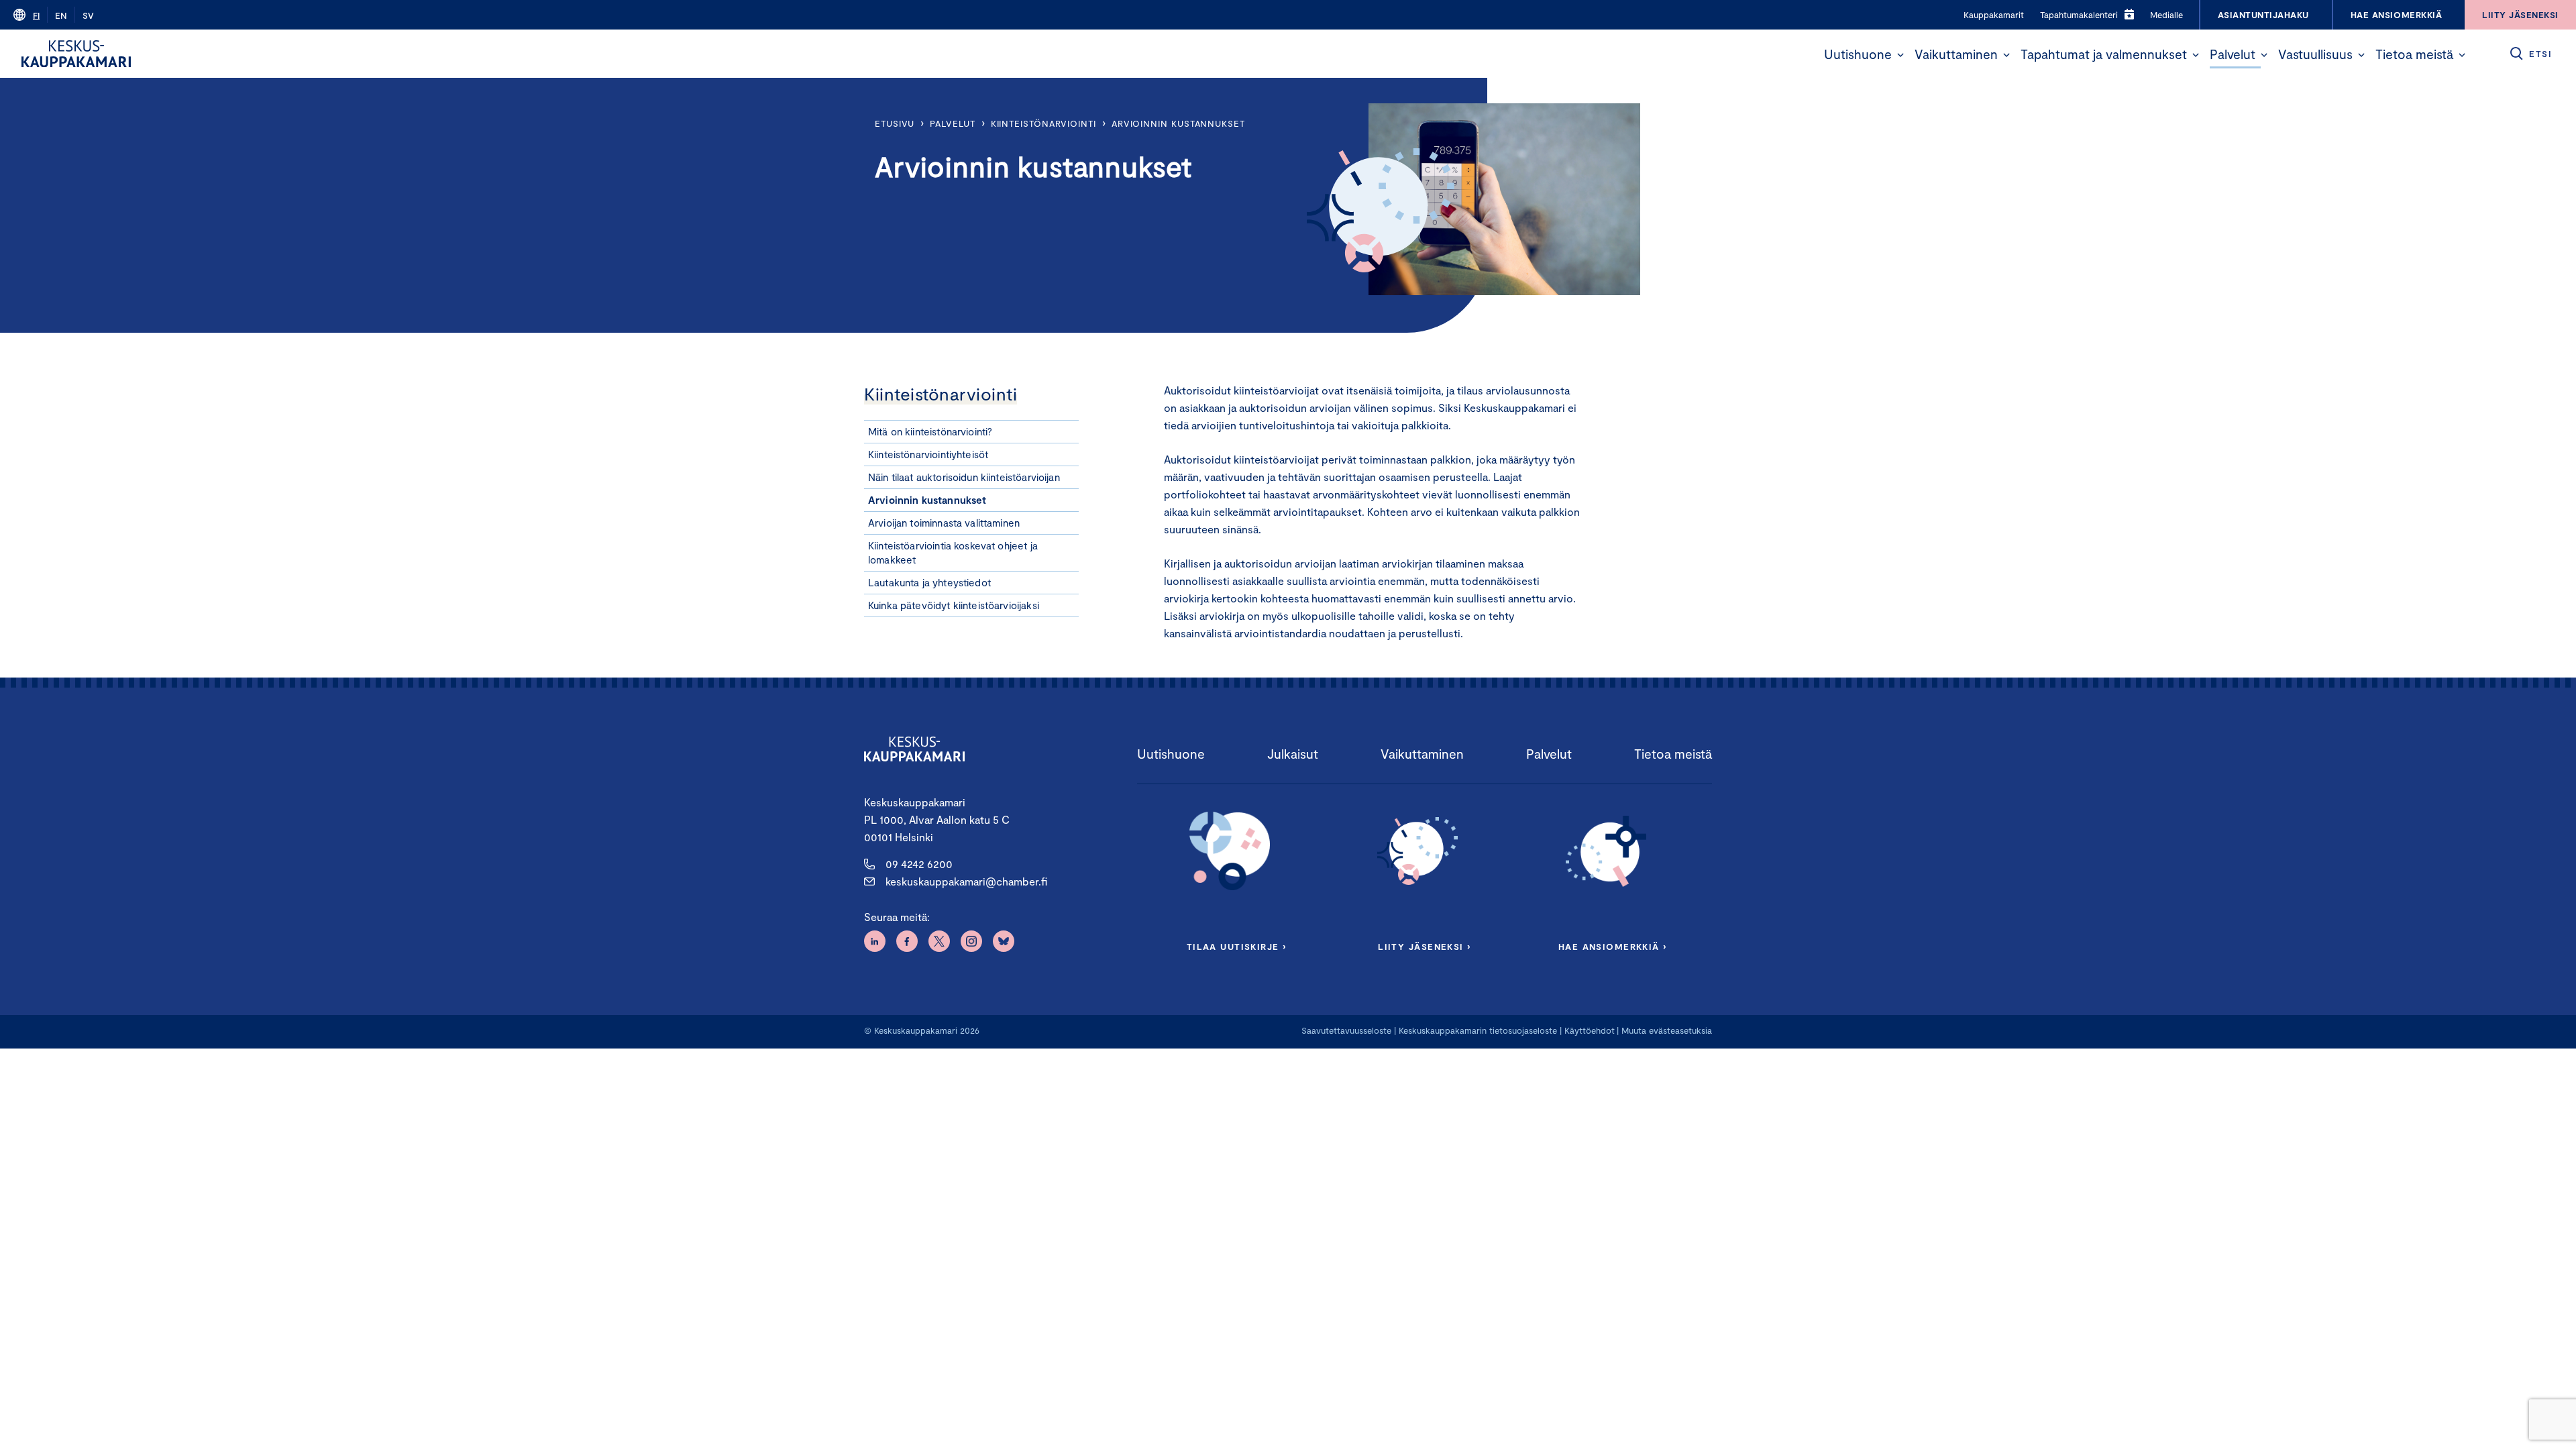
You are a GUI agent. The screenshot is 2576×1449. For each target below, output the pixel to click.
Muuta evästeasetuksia (1667, 1030)
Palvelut (2233, 54)
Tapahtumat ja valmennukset (2104, 54)
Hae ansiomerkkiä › (1613, 947)
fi (36, 15)
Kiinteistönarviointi (1043, 123)
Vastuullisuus (2315, 54)
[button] (1900, 55)
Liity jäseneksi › (1424, 947)
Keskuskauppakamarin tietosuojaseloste (1477, 1030)
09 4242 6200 (919, 864)
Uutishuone (1858, 54)
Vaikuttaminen (1956, 54)
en (61, 15)
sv (88, 15)
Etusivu (895, 123)
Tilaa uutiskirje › (1237, 947)
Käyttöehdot (1590, 1030)
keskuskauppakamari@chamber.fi (966, 881)
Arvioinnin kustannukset (1178, 123)
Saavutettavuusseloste (1346, 1030)
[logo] (76, 54)
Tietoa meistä (2414, 54)
